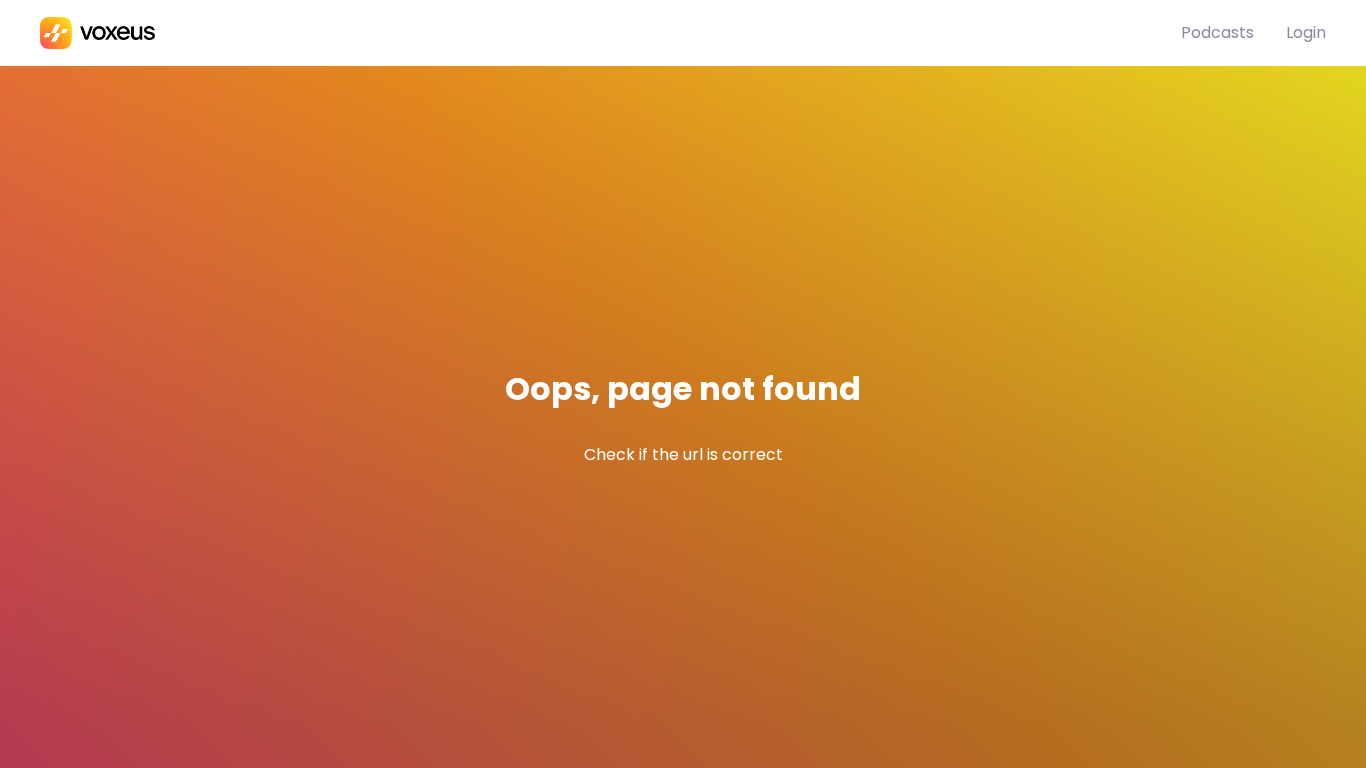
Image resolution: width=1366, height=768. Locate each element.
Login (1306, 32)
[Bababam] (610, 33)
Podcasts (1217, 32)
